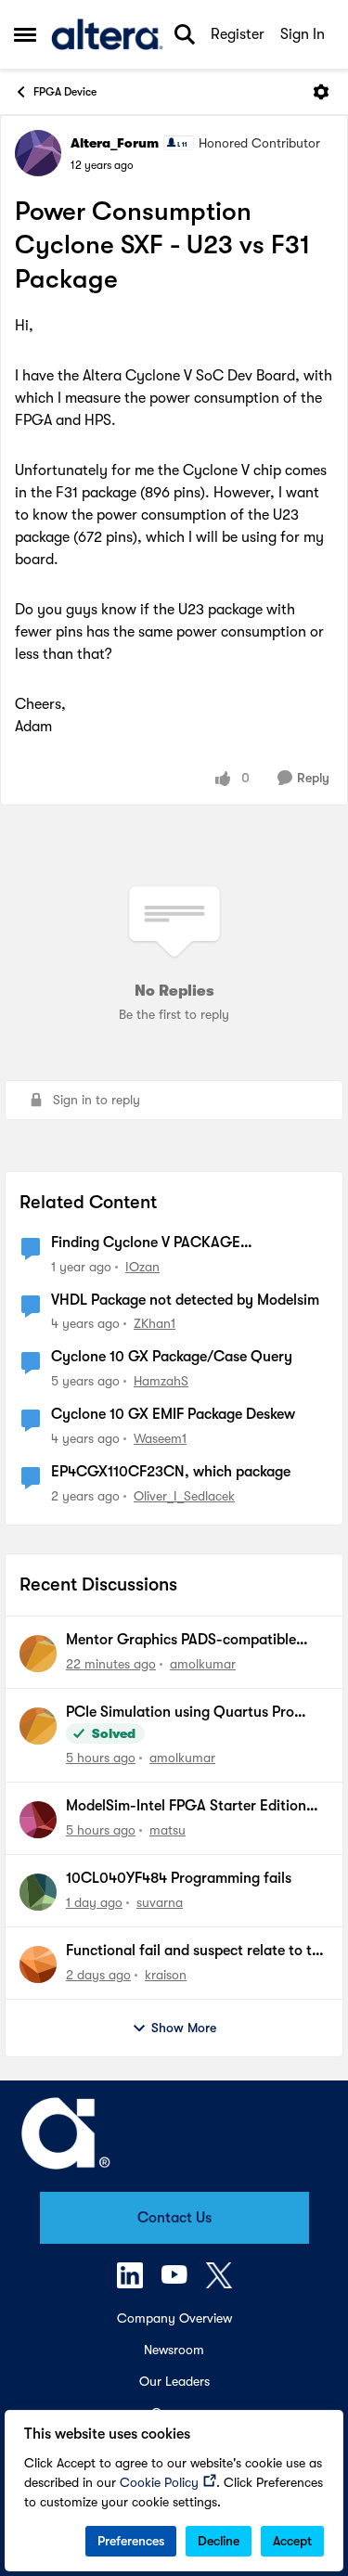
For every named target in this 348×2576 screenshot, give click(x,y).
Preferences (131, 2541)
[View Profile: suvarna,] (38, 1892)
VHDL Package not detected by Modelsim (185, 1300)
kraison (166, 1975)
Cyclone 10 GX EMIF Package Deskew (173, 1414)
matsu (168, 1830)
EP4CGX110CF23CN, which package (171, 1472)
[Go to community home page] (107, 34)
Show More (184, 2028)
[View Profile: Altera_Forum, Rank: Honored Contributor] (38, 153)
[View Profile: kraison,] (38, 1964)
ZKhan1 (155, 1323)
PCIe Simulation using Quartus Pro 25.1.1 (180, 1713)
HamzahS (161, 1381)
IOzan (142, 1267)
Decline (219, 2541)
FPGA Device (65, 92)
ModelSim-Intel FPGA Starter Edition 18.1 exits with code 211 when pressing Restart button (189, 1807)
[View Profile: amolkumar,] (38, 1654)
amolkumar (203, 1664)
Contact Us (174, 2218)
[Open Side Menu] (25, 34)
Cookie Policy (159, 2482)
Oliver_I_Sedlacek (184, 1496)
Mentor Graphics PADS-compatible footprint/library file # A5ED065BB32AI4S (181, 1641)
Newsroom (174, 2350)
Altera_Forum (115, 143)
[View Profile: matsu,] (38, 1820)
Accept (292, 2541)
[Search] (185, 34)
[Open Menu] (321, 92)
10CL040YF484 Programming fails (179, 1878)
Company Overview (174, 2318)
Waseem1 (160, 1438)
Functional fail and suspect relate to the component (197, 1951)
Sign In (303, 34)
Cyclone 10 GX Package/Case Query (172, 1357)
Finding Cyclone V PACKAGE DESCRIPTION (146, 1243)
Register (238, 34)
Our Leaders (174, 2381)
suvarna (160, 1902)
